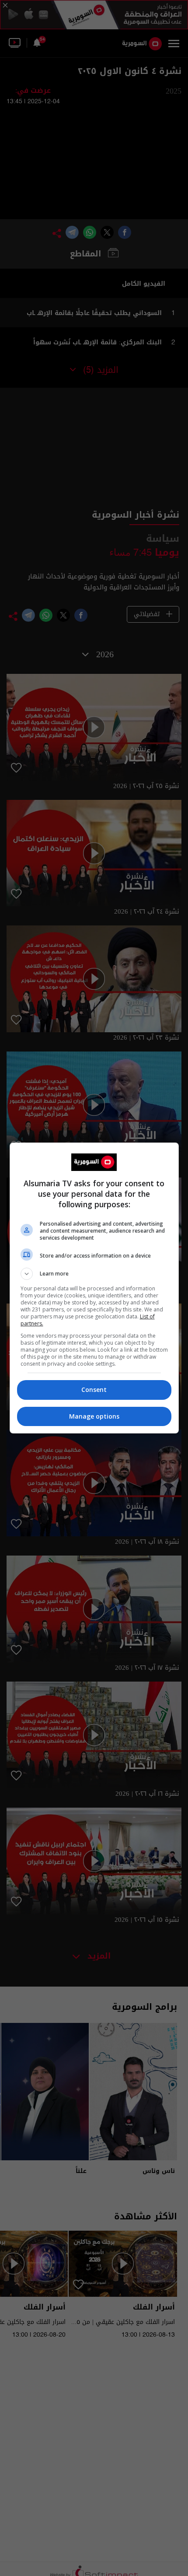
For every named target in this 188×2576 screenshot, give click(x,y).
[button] (94, 1274)
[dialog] (94, 1288)
